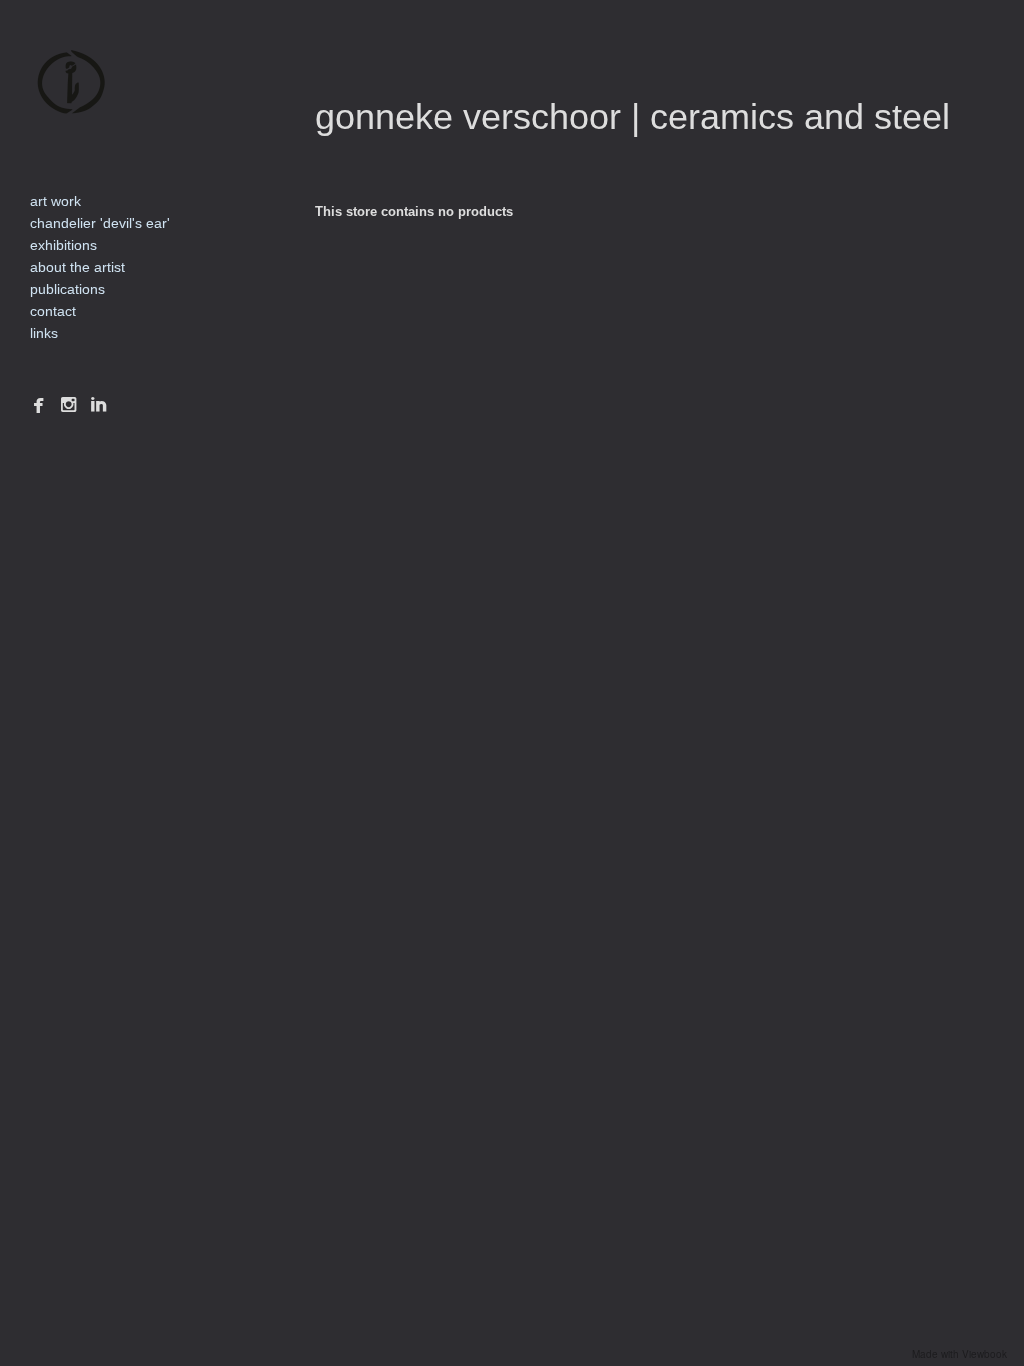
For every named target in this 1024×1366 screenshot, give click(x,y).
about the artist (77, 267)
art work (55, 201)
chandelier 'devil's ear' (100, 223)
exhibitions (63, 245)
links (44, 333)
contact (53, 311)
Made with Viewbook (959, 1354)
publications (67, 289)
